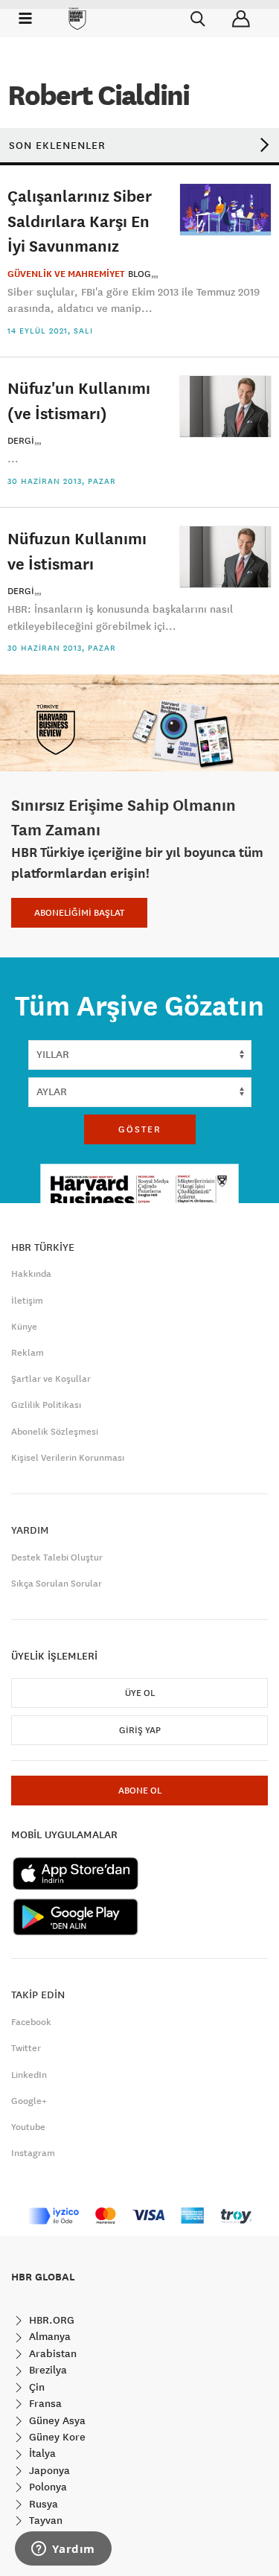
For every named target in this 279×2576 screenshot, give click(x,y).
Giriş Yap (140, 1730)
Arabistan (51, 2353)
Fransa (44, 2403)
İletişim (27, 1301)
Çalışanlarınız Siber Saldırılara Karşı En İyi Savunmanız (80, 220)
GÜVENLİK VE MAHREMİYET (66, 274)
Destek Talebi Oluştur (57, 1558)
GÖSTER (140, 1129)
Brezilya (46, 2370)
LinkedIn (29, 2075)
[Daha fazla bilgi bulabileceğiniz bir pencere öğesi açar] (63, 2550)
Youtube (28, 2127)
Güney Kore (56, 2437)
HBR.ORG (50, 2320)
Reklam (28, 1353)
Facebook (31, 2022)
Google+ (29, 2101)
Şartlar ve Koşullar (51, 1379)
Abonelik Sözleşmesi (55, 1432)
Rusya (42, 2504)
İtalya (41, 2453)
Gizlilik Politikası (46, 1405)
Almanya (48, 2336)
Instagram (33, 2153)
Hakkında (31, 1274)
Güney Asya (56, 2420)
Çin (35, 2387)
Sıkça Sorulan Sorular (57, 1584)
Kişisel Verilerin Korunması (68, 1458)
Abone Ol (140, 1791)
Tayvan (44, 2520)
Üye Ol (140, 1693)
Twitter (26, 2048)
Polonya (46, 2487)
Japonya (48, 2470)
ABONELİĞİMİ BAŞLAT (79, 913)
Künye (24, 1327)
